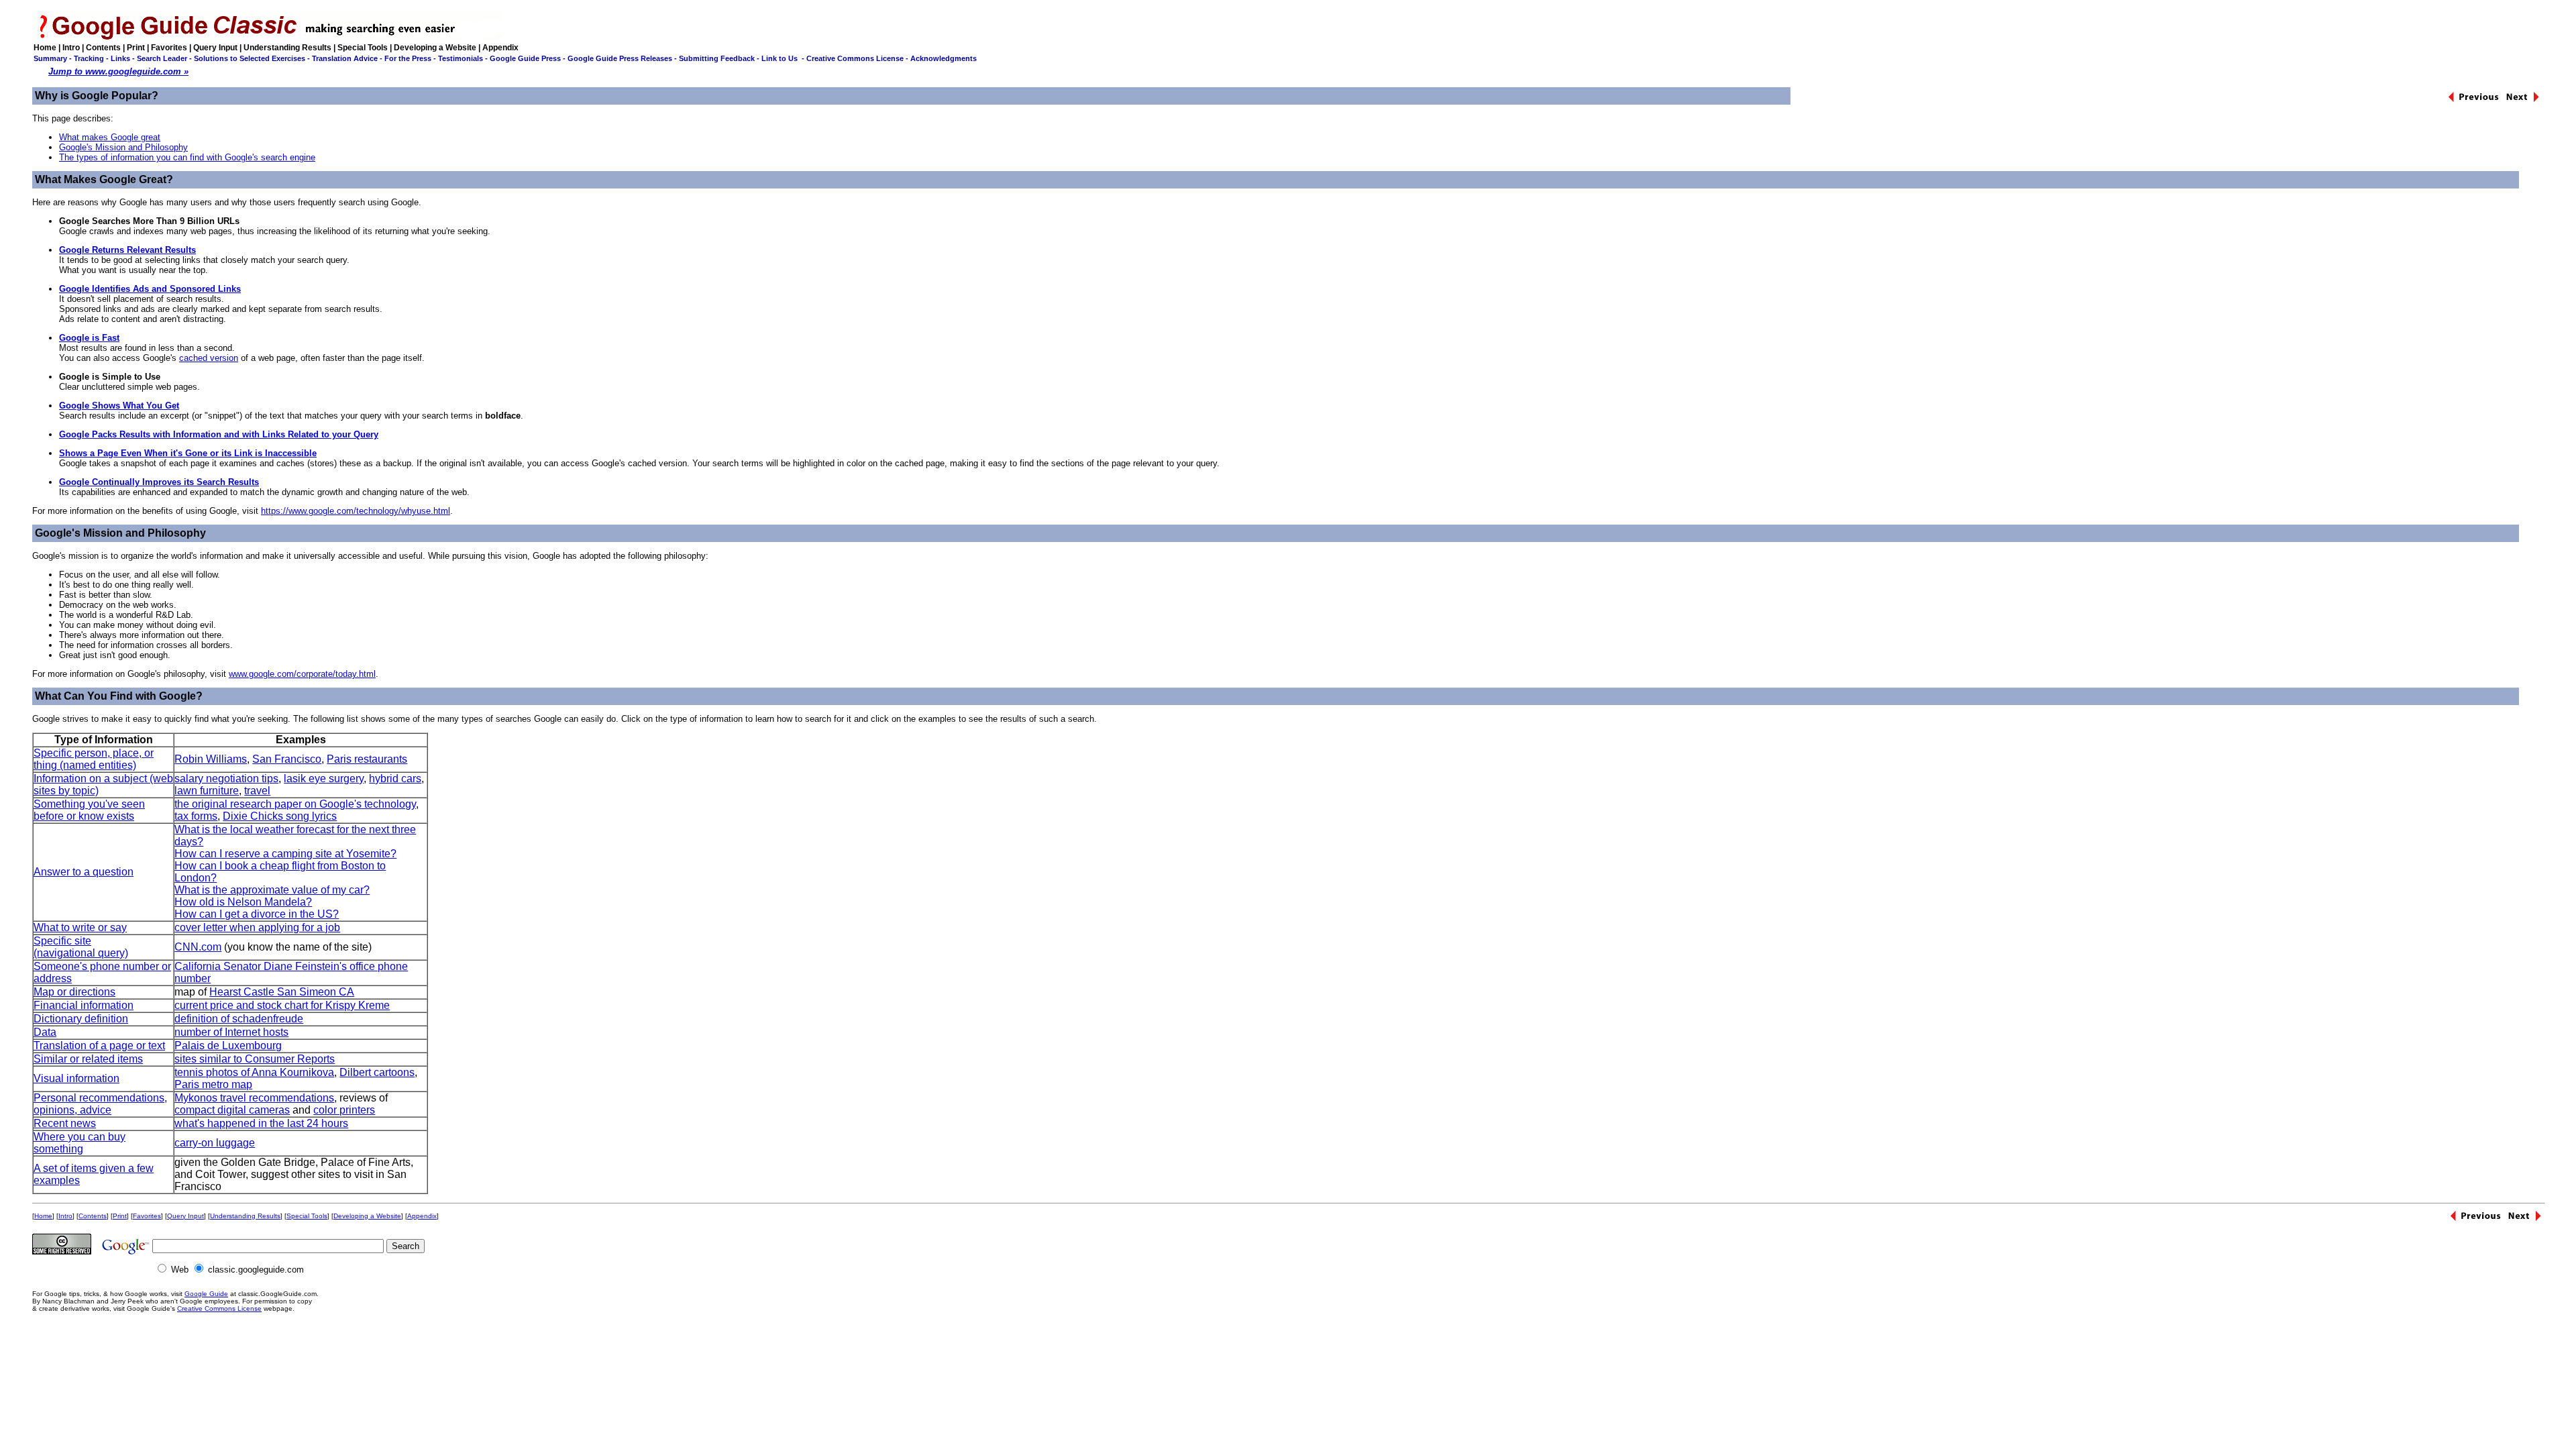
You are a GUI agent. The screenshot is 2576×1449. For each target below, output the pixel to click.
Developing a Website (435, 48)
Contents (103, 48)
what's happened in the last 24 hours (261, 1123)
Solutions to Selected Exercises (250, 58)
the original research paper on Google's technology (295, 804)
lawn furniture (207, 791)
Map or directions (74, 992)
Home (45, 48)
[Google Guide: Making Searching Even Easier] (267, 37)
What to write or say (80, 927)
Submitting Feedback (717, 58)
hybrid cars (395, 779)
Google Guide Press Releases (620, 58)
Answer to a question (84, 872)
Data (45, 1032)
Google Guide (206, 1294)
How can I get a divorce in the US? (257, 914)
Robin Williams (211, 759)
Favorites (169, 48)
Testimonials (461, 58)
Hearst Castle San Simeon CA (282, 992)
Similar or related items (88, 1059)
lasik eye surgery (324, 779)
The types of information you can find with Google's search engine (187, 157)
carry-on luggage (215, 1143)
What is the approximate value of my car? (272, 890)
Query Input (215, 48)
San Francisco (287, 759)
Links (120, 58)
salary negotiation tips (226, 779)
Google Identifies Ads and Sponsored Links (150, 289)
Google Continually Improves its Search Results (159, 482)
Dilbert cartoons (377, 1072)
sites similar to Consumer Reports (255, 1059)
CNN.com (198, 947)
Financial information (84, 1005)
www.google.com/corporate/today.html (302, 674)
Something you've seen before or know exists (89, 810)
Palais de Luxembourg (228, 1045)
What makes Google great (110, 137)
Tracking (89, 58)
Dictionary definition (81, 1019)
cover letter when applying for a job (257, 927)
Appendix (500, 48)
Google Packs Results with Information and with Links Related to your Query (219, 434)
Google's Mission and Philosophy (123, 147)
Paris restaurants (367, 759)
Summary (50, 58)
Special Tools (363, 48)
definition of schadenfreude (239, 1019)
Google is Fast (89, 338)
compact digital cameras (232, 1110)
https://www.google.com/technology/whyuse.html (356, 511)
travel (257, 791)
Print (136, 48)
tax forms (196, 816)
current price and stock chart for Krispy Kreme (282, 1005)
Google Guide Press (525, 58)
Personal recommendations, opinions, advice (100, 1104)
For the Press (408, 58)
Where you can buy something (79, 1143)
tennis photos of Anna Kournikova (254, 1072)
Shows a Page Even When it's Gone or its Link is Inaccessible (188, 453)
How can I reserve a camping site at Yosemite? (285, 854)
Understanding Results (287, 48)
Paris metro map (213, 1084)
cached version (209, 358)
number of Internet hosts (231, 1032)
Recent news (65, 1123)
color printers (344, 1110)
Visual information (76, 1078)
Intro (71, 48)
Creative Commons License (855, 58)
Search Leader (162, 58)
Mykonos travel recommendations (254, 1098)
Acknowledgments (944, 58)
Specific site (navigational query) (81, 947)
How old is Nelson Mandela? (243, 902)
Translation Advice (345, 58)
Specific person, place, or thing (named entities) (94, 759)
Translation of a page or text (99, 1045)
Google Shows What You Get (119, 406)
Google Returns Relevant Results (127, 250)
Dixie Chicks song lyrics (280, 816)
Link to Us (780, 58)
